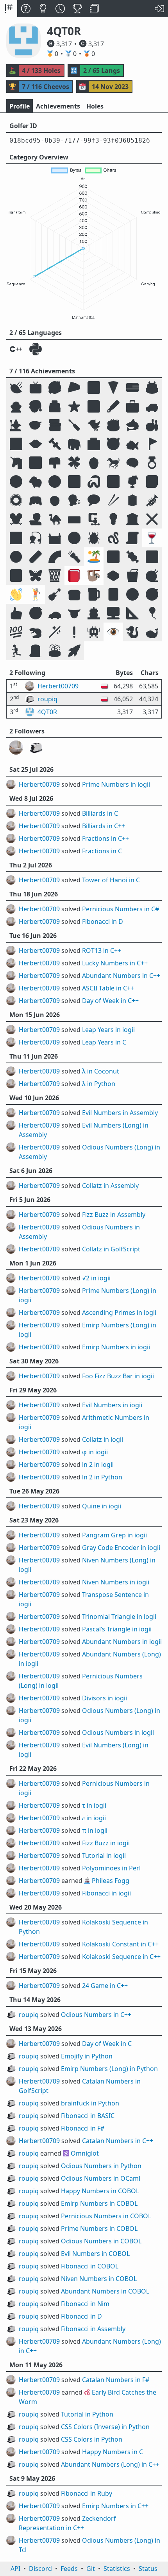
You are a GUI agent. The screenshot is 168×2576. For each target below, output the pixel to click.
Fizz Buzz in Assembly (114, 1215)
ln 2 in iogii (98, 1465)
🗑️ (55, 575)
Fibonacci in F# (83, 2128)
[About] (26, 9)
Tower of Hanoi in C (111, 880)
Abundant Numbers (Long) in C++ (110, 2464)
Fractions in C (102, 851)
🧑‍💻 (36, 519)
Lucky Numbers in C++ (115, 963)
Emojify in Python (87, 2056)
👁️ (113, 632)
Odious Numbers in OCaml (101, 2178)
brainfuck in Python (90, 2103)
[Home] (9, 9)
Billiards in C (100, 813)
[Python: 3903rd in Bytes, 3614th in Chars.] (36, 349)
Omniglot (85, 2153)
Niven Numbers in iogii (116, 1582)
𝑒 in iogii (94, 1818)
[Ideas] (43, 9)
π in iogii (95, 1830)
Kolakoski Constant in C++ (120, 1944)
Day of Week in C (107, 2044)
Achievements (58, 106)
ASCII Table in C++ (108, 988)
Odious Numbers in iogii (118, 1732)
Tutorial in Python (87, 2414)
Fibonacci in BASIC (88, 2116)
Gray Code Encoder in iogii (121, 1548)
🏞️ (36, 463)
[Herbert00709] (16, 748)
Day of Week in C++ (110, 1001)
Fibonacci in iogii (106, 1893)
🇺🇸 (132, 387)
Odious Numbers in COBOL (101, 2241)
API (15, 2569)
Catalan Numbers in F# (116, 2380)
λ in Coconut (101, 1071)
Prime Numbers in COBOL (99, 2228)
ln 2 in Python (102, 1477)
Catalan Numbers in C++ (118, 2141)
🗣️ (74, 500)
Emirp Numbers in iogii (116, 1347)
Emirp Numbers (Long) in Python (109, 2069)
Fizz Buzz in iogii (106, 1843)
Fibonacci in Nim (85, 2304)
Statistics (117, 2569)
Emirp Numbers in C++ (115, 2506)
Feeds (69, 2569)
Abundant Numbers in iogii (122, 1642)
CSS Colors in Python (92, 2439)
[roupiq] (36, 748)
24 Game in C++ (105, 1986)
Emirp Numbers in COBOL (99, 2203)
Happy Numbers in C (113, 2452)
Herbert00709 (39, 784)
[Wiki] (95, 9)
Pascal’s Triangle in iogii (117, 1629)
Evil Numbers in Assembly (120, 1113)
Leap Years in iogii (108, 1030)
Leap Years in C (104, 1042)
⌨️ (74, 519)
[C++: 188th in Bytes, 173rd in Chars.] (16, 349)
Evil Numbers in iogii (112, 1405)
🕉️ (152, 557)
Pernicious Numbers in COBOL (106, 2216)
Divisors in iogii (105, 1698)
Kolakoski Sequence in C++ (121, 1957)
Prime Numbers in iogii (116, 784)
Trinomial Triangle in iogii (119, 1617)
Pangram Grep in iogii (114, 1535)
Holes (95, 106)
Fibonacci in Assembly (93, 2329)
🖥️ (113, 613)
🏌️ (36, 594)
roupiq (29, 2015)
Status (148, 2569)
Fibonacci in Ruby (87, 2493)
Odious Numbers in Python (101, 2166)
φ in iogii (95, 1452)
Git (91, 2569)
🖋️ (113, 406)
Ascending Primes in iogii (119, 1312)
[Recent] (60, 9)
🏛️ (132, 519)
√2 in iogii (96, 1278)
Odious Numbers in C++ (96, 2015)
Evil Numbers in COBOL (95, 2254)
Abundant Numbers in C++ (121, 976)
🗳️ (55, 406)
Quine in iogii (102, 1506)
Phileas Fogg (111, 1881)
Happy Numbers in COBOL (100, 2191)
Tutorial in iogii (104, 1856)
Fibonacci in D (103, 921)
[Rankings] (77, 9)
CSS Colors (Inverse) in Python (105, 2427)
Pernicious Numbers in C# (121, 909)
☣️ (16, 557)
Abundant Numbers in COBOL (105, 2291)
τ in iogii (94, 1805)
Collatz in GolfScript (111, 1249)
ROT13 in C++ (102, 950)
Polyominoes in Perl (111, 1868)
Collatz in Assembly (110, 1186)
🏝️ (94, 557)
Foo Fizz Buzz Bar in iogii (118, 1376)
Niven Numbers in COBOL (99, 2279)
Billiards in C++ (104, 826)
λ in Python (99, 1084)
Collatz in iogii (103, 1439)
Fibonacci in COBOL (90, 2266)
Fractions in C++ (105, 838)
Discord (40, 2569)
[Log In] (159, 9)
